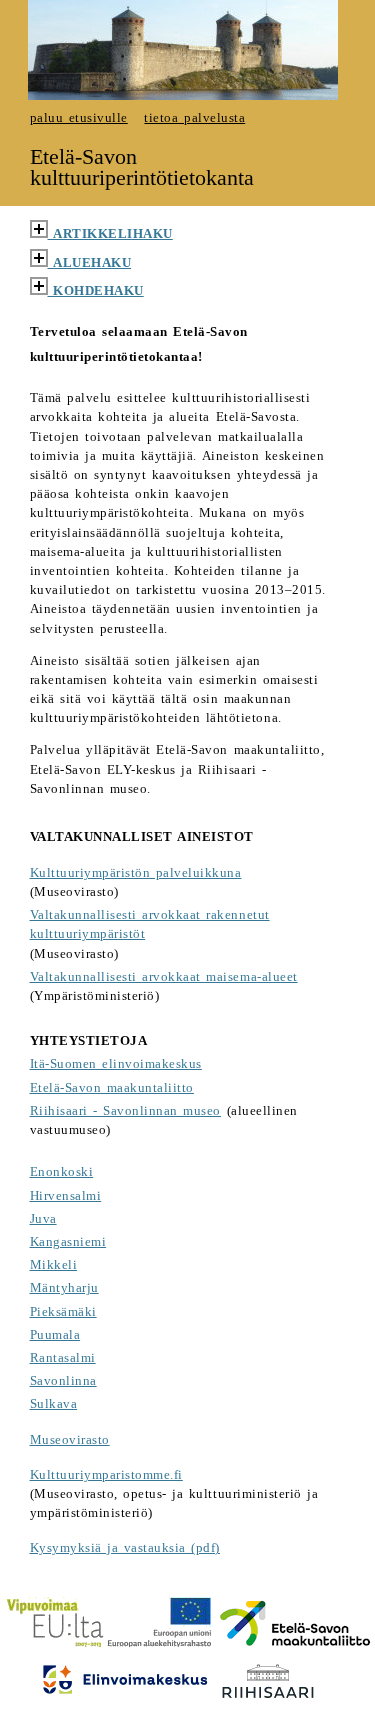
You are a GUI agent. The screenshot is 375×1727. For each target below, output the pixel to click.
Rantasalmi (63, 1358)
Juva (43, 1219)
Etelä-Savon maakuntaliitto (112, 1088)
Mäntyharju (64, 1288)
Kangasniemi (68, 1242)
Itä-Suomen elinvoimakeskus (116, 1064)
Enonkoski (62, 1172)
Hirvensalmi (66, 1196)
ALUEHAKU (90, 263)
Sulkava (54, 1404)
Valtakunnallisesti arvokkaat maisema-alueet (164, 977)
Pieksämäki (63, 1312)
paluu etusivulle (79, 118)
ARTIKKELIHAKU (110, 234)
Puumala (55, 1335)
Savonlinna (63, 1381)
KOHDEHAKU (96, 291)
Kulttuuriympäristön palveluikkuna (136, 873)
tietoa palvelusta (194, 118)
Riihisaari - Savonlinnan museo (126, 1111)
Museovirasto (70, 1440)
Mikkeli (54, 1265)
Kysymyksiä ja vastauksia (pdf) (125, 1548)
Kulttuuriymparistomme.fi (106, 1475)
